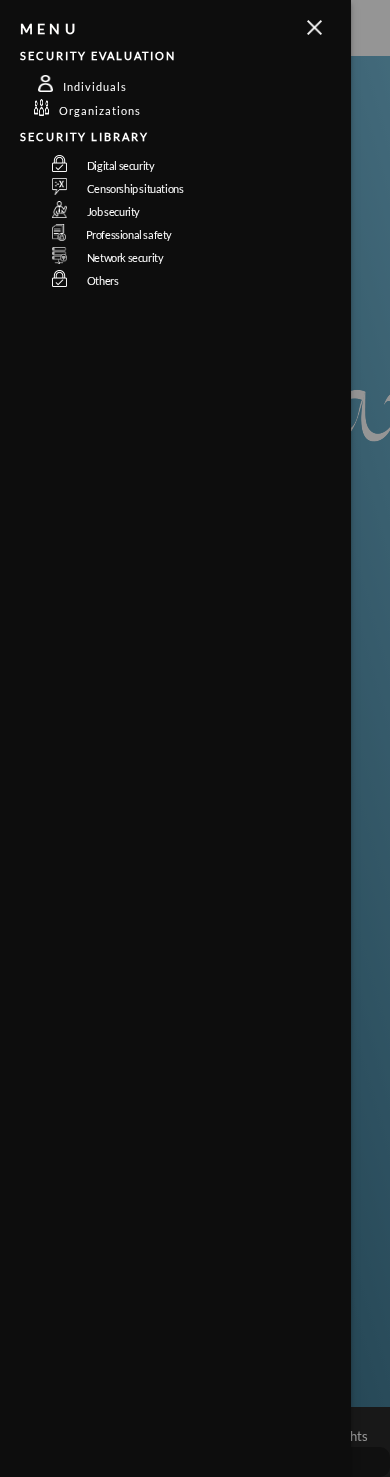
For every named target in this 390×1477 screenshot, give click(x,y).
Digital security (121, 165)
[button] (195, 28)
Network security (125, 257)
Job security (113, 211)
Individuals (95, 86)
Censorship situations (135, 188)
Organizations (100, 110)
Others (103, 280)
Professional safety (129, 234)
